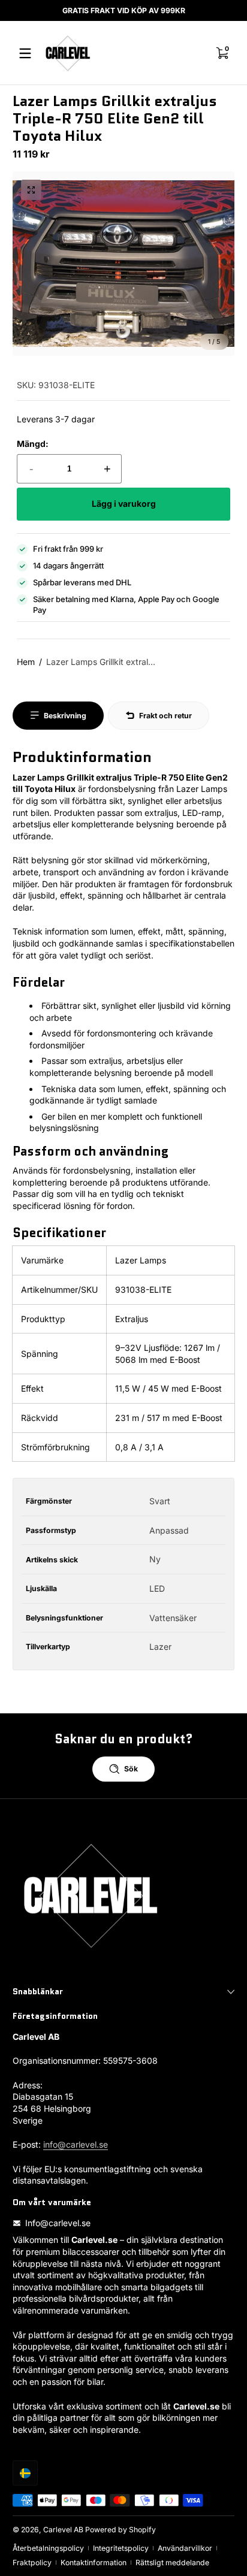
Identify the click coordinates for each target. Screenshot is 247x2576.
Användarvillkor (185, 2548)
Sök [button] (131, 1769)
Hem (26, 662)
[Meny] (25, 53)
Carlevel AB (63, 2530)
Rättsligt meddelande (172, 2563)
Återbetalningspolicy (48, 2548)
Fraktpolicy (32, 2563)
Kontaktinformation (94, 2563)
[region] (123, 11)
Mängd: (33, 444)
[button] (31, 190)
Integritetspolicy (121, 2548)
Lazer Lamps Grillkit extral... (101, 662)
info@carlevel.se (76, 2144)
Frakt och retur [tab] (165, 716)
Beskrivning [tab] (65, 716)
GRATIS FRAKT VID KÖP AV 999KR (124, 10)
